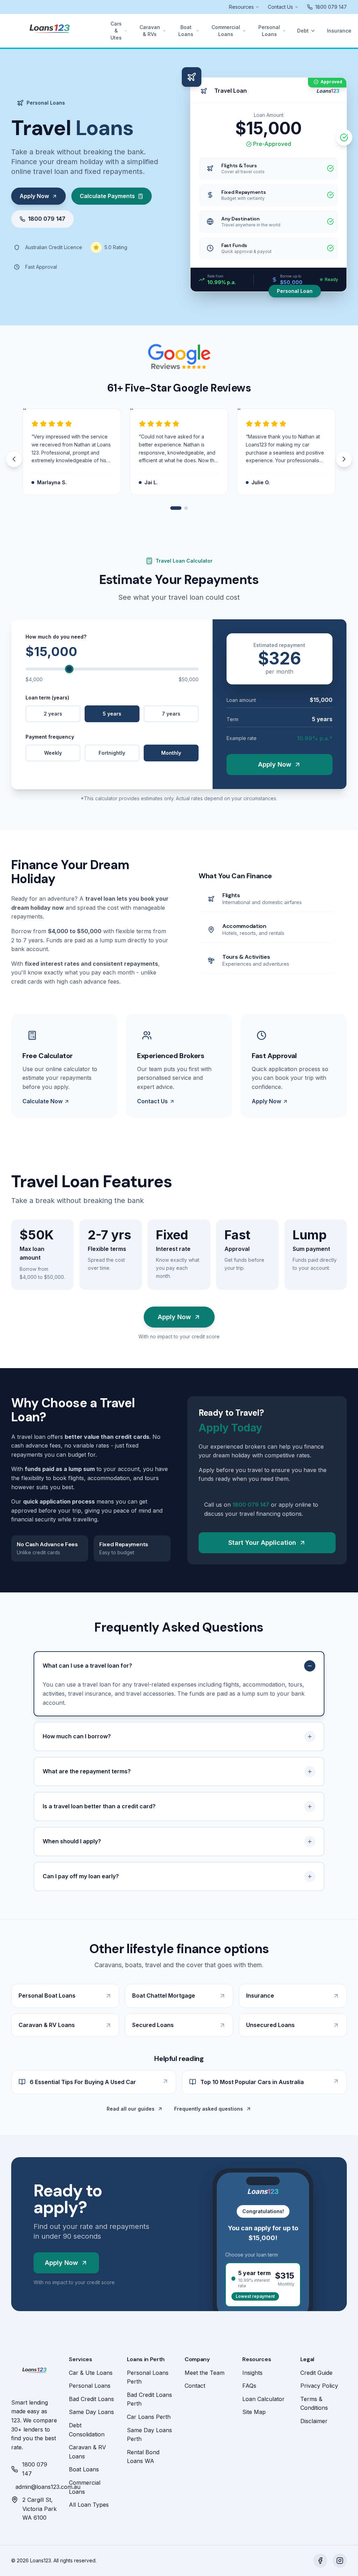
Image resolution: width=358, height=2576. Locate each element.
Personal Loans (269, 31)
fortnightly (112, 753)
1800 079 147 (47, 219)
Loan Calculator (263, 2399)
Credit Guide (316, 2373)
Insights (252, 2373)
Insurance (339, 31)
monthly (171, 753)
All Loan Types (89, 2505)
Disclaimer (314, 2421)
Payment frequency (50, 737)
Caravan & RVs (150, 31)
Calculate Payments (107, 196)
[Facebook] (320, 2561)
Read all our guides (131, 2109)
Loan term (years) (47, 698)
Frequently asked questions (209, 2109)
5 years (112, 714)
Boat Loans (186, 31)
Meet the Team (205, 2373)
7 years (171, 714)
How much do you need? (56, 637)
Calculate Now (42, 1101)
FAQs (249, 2386)
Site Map (254, 2412)
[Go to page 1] (176, 508)
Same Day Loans (91, 2412)
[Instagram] (340, 2561)
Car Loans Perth (149, 2417)
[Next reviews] (344, 459)
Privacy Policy (319, 2386)
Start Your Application (262, 1543)
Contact (195, 2386)
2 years (53, 714)
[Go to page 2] (186, 508)
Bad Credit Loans (91, 2399)
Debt (303, 31)
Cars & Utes (116, 31)
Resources (241, 7)
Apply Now (34, 196)
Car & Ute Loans (91, 2373)
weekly (53, 753)
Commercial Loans (226, 31)
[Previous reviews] (14, 459)
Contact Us (280, 7)
